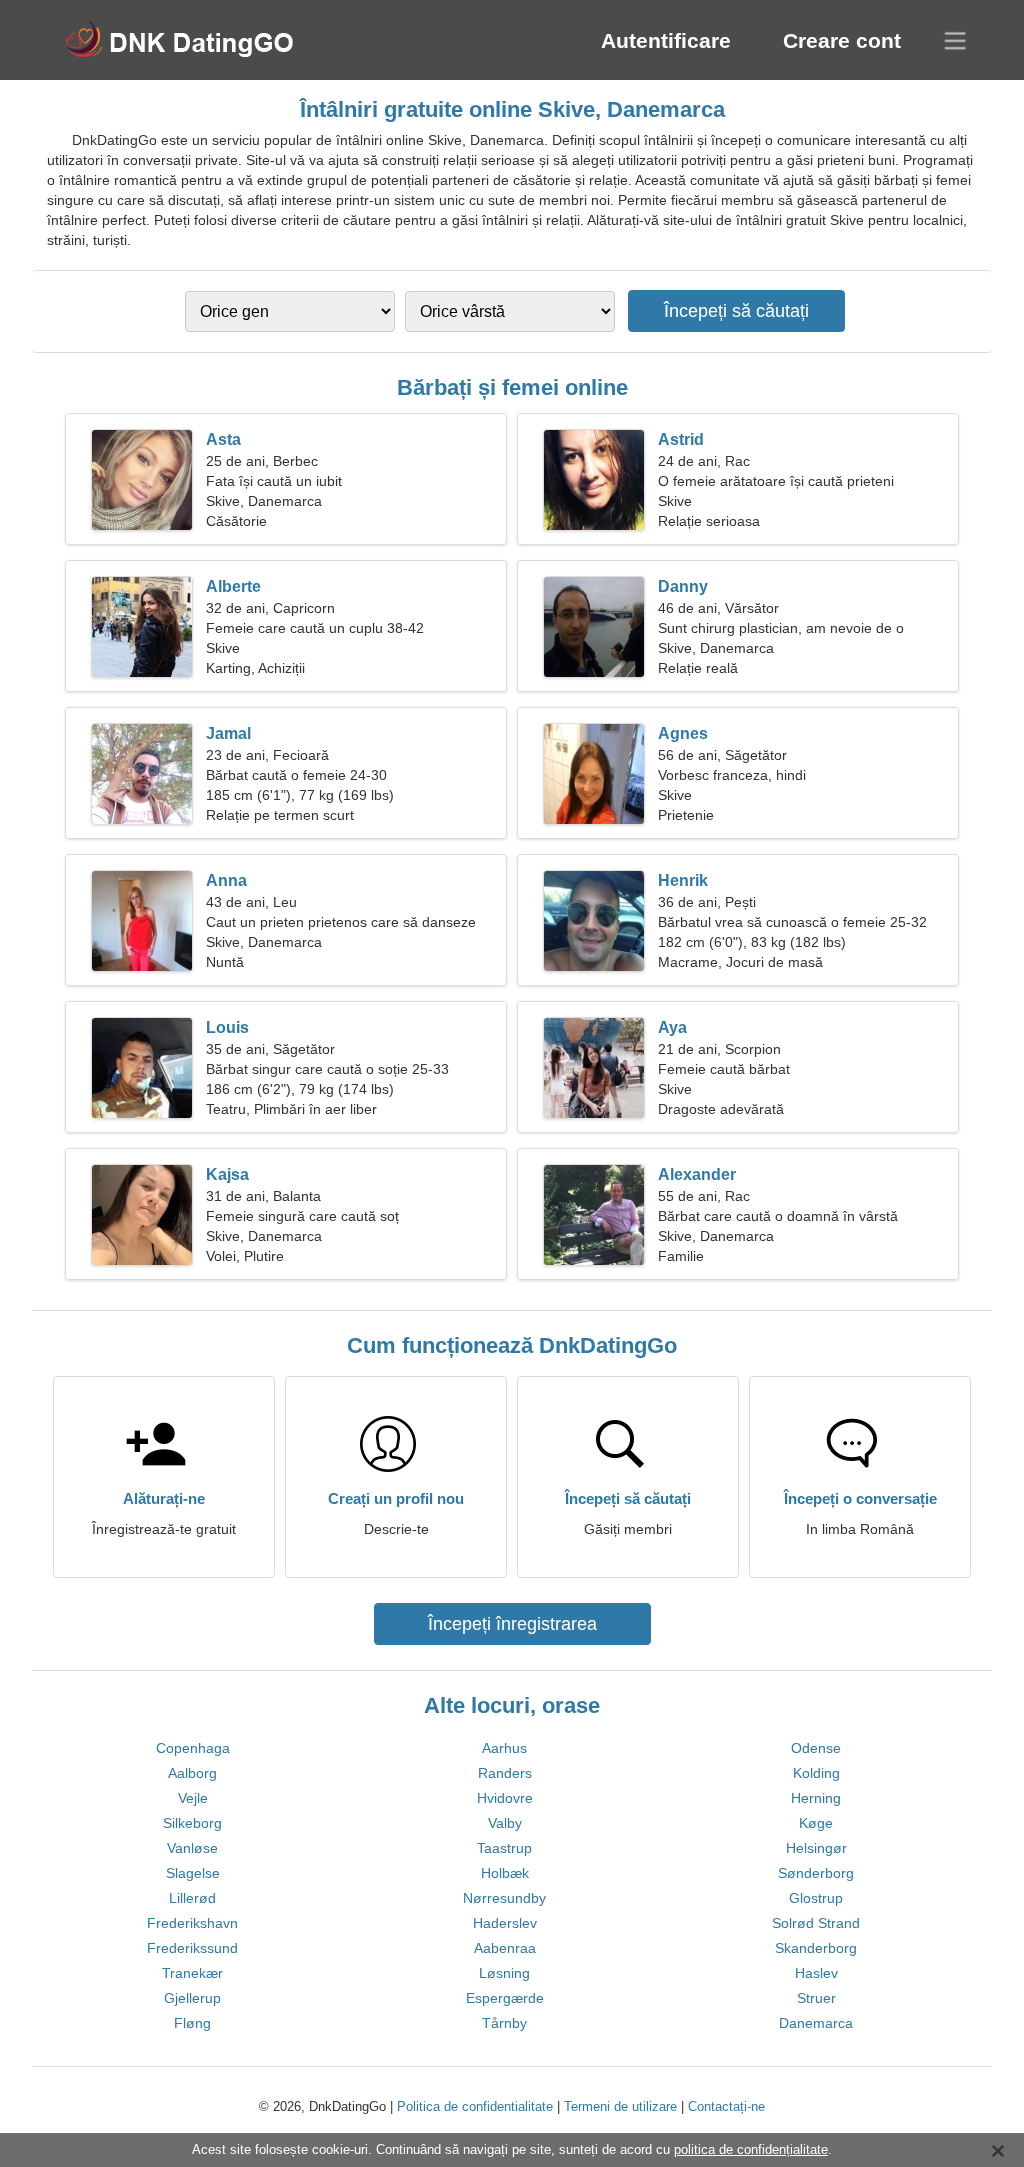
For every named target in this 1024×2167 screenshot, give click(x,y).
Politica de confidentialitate (475, 2106)
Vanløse (192, 1848)
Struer (816, 1998)
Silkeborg (192, 1823)
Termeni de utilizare (620, 2106)
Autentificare (666, 40)
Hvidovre (505, 1798)
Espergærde (505, 1998)
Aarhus (504, 1748)
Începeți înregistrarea (512, 1624)
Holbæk (505, 1873)
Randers (505, 1773)
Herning (816, 1798)
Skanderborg (816, 1948)
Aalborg (192, 1773)
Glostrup (816, 1898)
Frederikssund (192, 1948)
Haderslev (505, 1923)
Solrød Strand (816, 1923)
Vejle (193, 1798)
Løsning (504, 1973)
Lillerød (192, 1898)
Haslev (816, 1973)
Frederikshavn (192, 1923)
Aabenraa (505, 1948)
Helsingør (816, 1848)
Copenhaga (193, 1748)
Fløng (192, 2023)
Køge (816, 1823)
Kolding (816, 1773)
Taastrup (504, 1848)
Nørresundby (504, 1898)
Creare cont (842, 40)
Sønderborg (816, 1873)
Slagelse (193, 1873)
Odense (816, 1748)
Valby (505, 1823)
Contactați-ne (726, 2106)
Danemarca (816, 2023)
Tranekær (192, 1973)
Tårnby (504, 2023)
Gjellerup (192, 1998)
